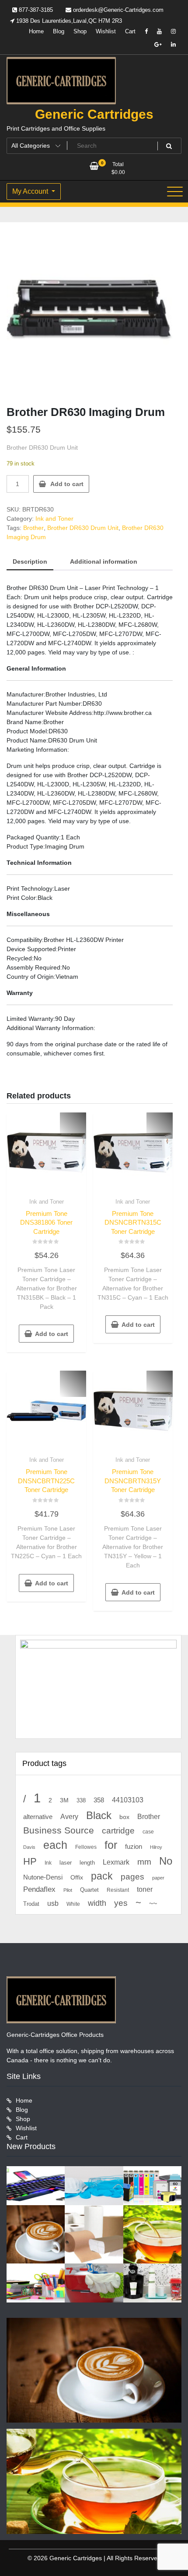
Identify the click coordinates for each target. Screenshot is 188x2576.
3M (64, 1800)
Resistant (118, 1890)
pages (132, 1877)
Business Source (59, 1830)
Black (99, 1815)
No (166, 1861)
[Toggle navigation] (175, 192)
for (111, 1845)
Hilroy (156, 1847)
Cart (130, 31)
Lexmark (116, 1862)
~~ (153, 1903)
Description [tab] (30, 561)
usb (53, 1903)
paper (158, 1878)
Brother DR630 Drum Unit (83, 528)
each (55, 1845)
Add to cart (67, 484)
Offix (77, 1878)
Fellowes (86, 1847)
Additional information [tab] (104, 561)
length (87, 1863)
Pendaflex (39, 1889)
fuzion (134, 1847)
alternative (38, 1817)
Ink (48, 1863)
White (73, 1904)
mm (144, 1862)
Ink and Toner (54, 519)
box (124, 1817)
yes (121, 1903)
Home (36, 31)
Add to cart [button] (52, 1334)
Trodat (31, 1904)
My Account (31, 191)
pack (102, 1876)
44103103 (128, 1800)
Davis (29, 1847)
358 (99, 1800)
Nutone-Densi (43, 1877)
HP (30, 1861)
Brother (33, 528)
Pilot (68, 1890)
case (148, 1832)
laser (66, 1863)
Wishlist (106, 31)
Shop (80, 31)
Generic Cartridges (94, 114)
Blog (59, 31)
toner (145, 1889)
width (97, 1903)
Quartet (89, 1890)
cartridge (118, 1831)
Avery (69, 1816)
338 (81, 1800)
